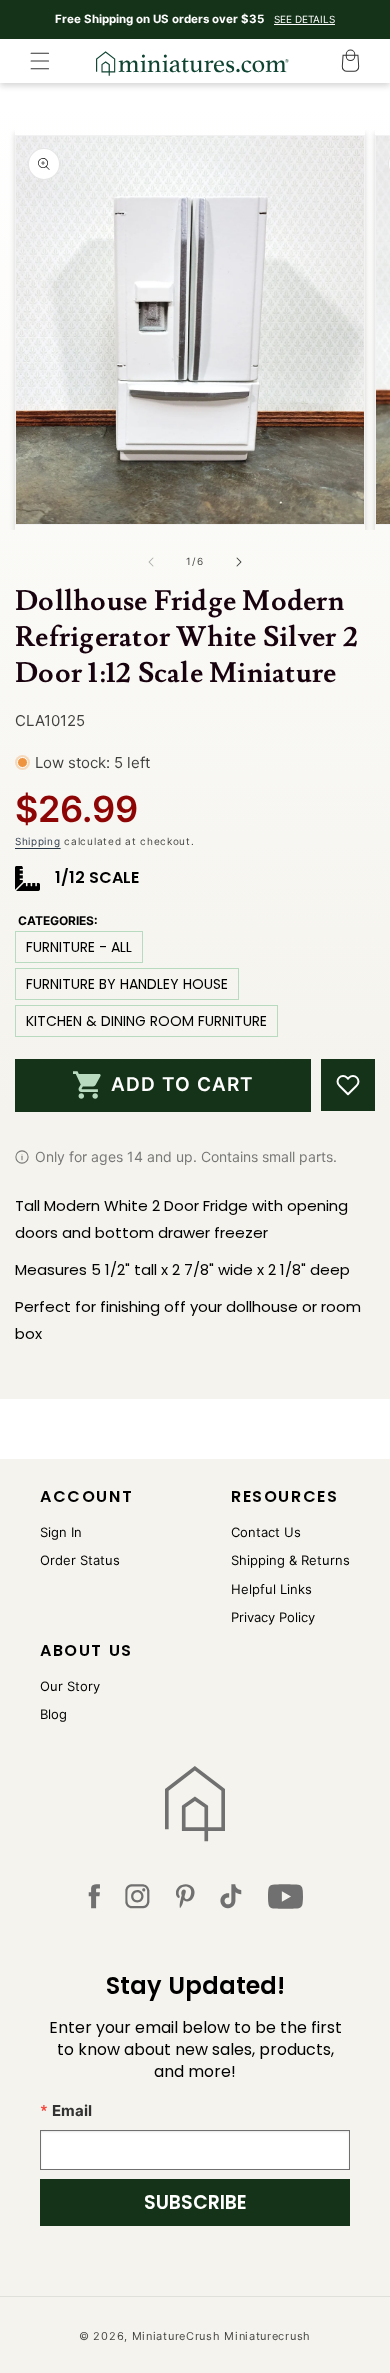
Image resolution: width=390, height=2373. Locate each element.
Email (72, 2110)
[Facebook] (94, 1900)
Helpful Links (271, 1589)
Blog (53, 1714)
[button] (40, 61)
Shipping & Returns (290, 1560)
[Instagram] (137, 1900)
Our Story (70, 1686)
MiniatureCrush (176, 2336)
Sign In (61, 1532)
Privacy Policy (273, 1617)
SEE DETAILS (304, 19)
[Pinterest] (185, 1900)
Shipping (38, 841)
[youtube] (285, 1900)
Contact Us (266, 1532)
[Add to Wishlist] (348, 1085)
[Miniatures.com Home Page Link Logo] (195, 1804)
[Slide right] (239, 562)
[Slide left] (151, 562)
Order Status (80, 1560)
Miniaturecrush (267, 2336)
